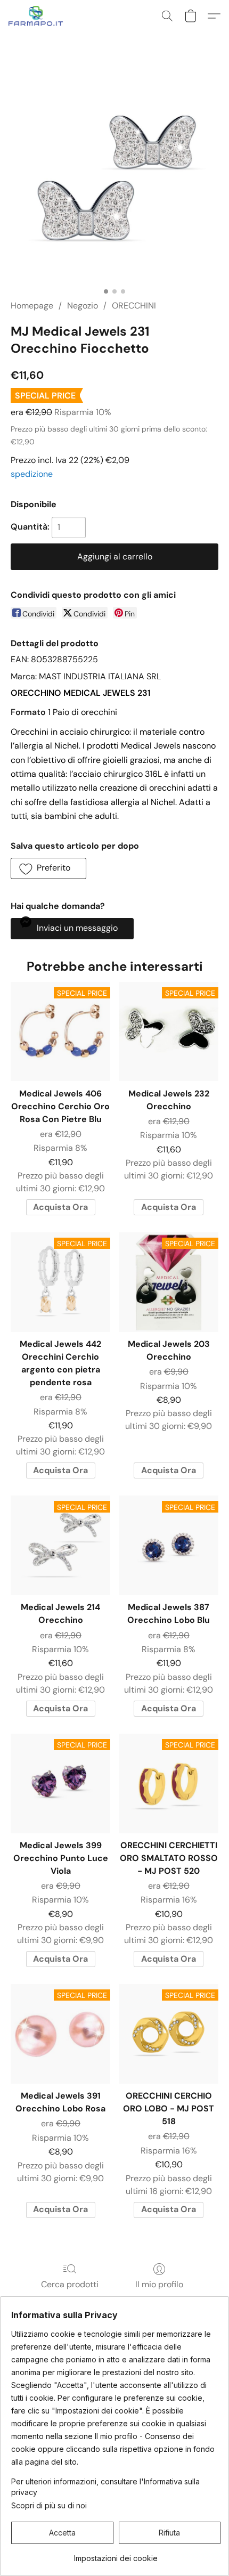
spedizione (32, 474)
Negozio (83, 306)
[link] (116, 2554)
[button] (38, 16)
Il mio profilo (159, 2284)
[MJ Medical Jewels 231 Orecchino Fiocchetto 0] (114, 178)
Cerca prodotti (70, 2284)
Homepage (32, 306)
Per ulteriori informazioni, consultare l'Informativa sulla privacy (105, 2487)
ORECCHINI (134, 306)
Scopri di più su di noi (49, 2505)
